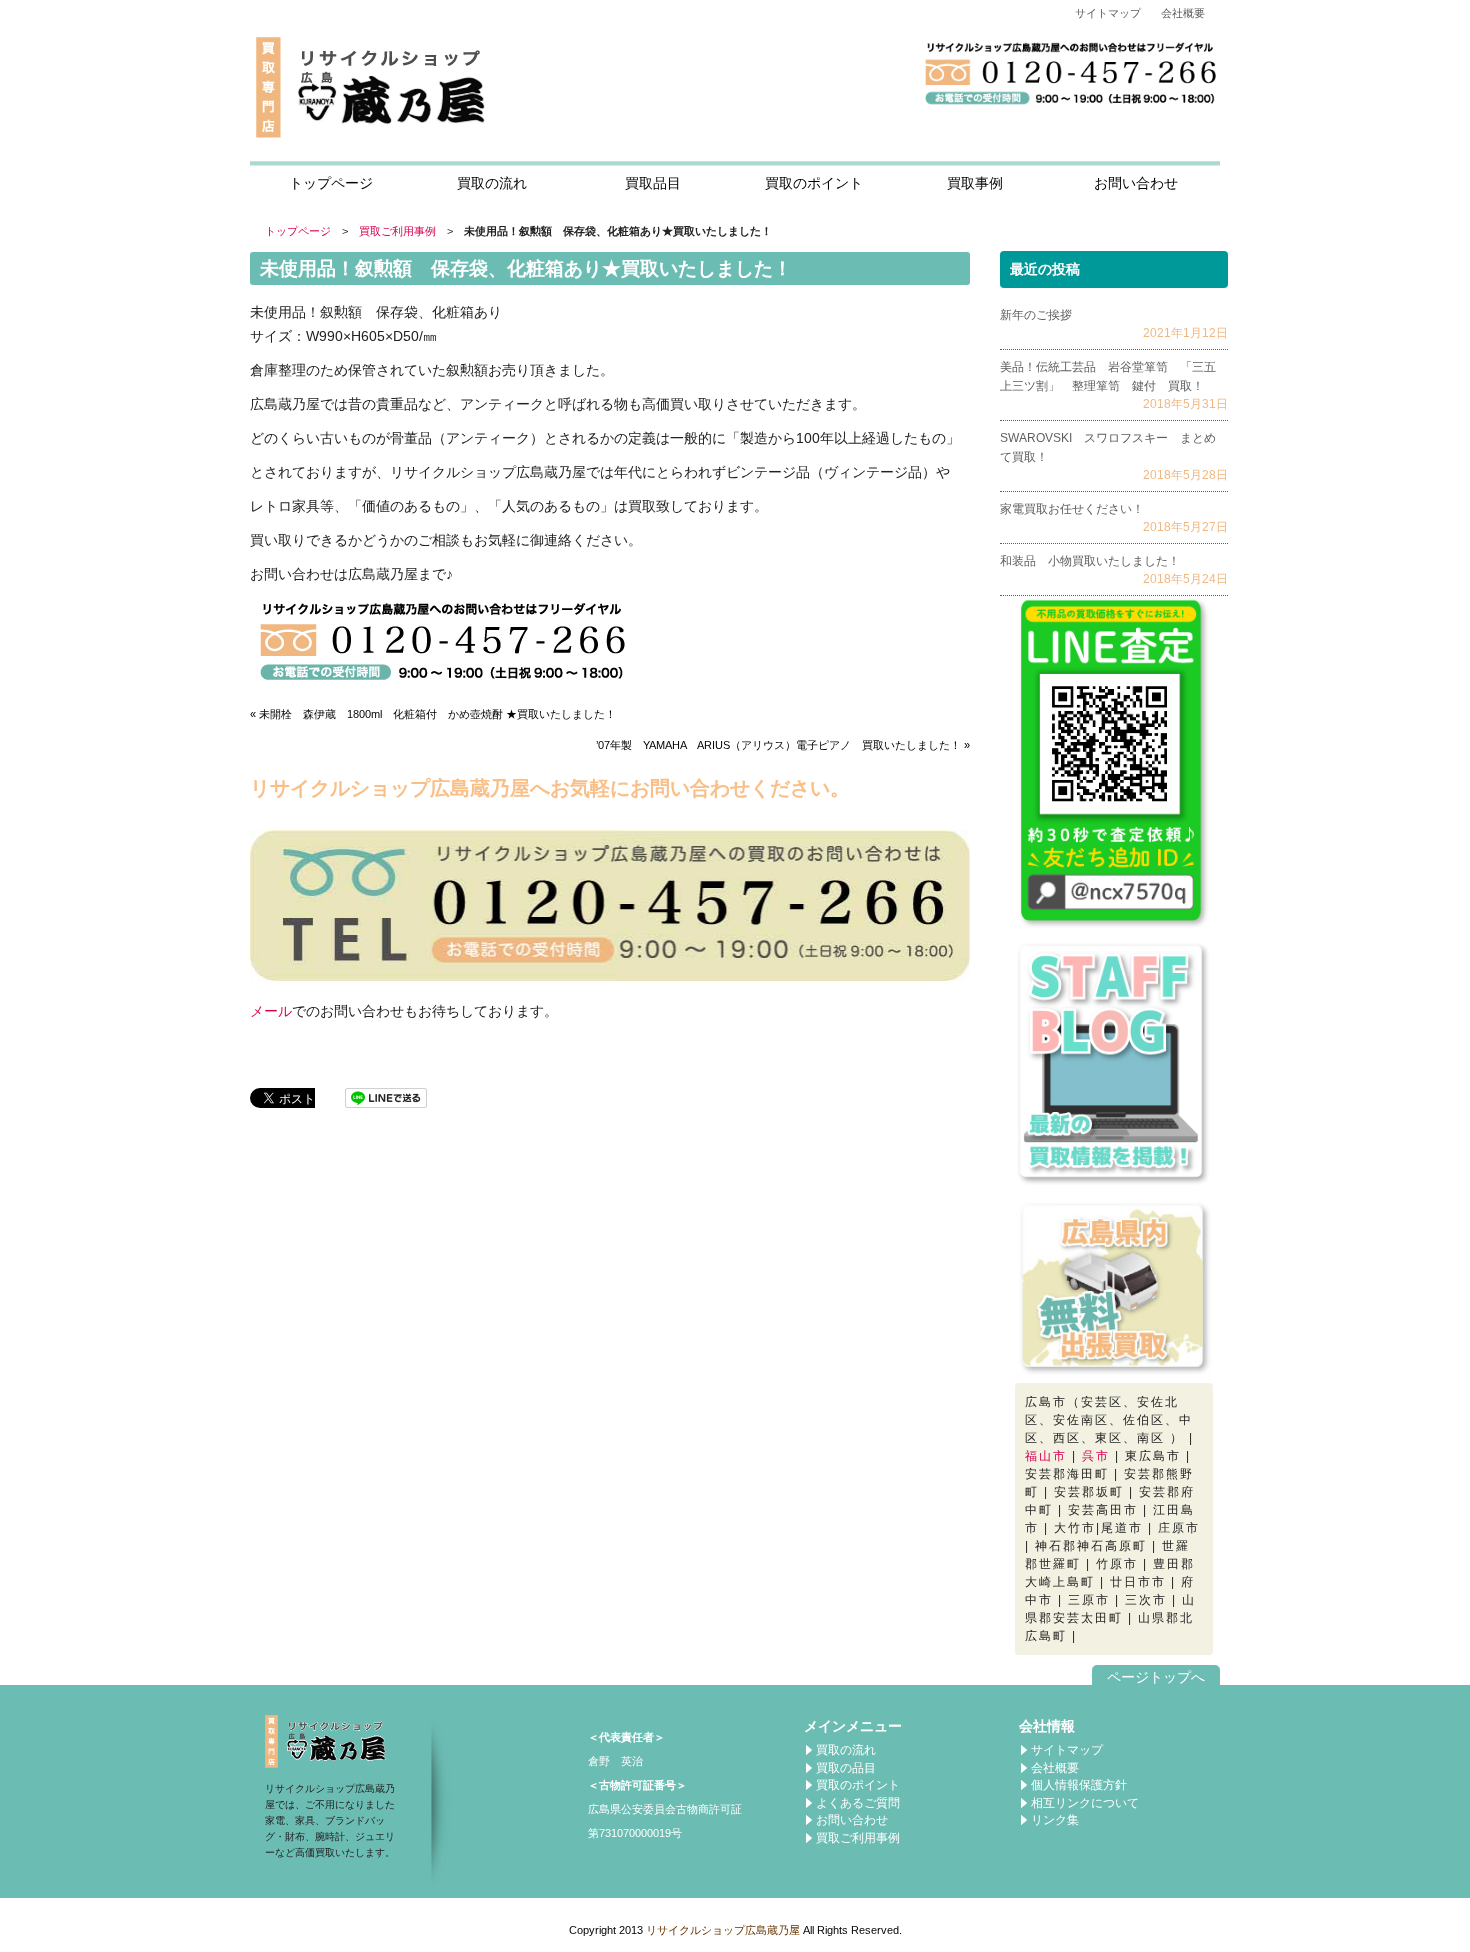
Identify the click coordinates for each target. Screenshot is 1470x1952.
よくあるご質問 (858, 1803)
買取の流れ (492, 183)
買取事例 (975, 183)
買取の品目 (846, 1768)
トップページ (331, 183)
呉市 (1096, 1456)
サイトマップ (1108, 13)
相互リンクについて (1085, 1803)
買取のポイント (814, 183)
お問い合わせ (1136, 183)
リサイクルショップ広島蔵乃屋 (723, 1930)
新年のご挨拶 (1036, 315)
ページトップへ (1156, 1677)
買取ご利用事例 (397, 231)
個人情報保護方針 (1079, 1785)
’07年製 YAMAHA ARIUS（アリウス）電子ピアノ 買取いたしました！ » (783, 745)
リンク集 (1055, 1820)
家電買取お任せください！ (1072, 509)
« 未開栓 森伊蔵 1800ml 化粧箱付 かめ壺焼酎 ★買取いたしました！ (433, 714)
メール (271, 1011)
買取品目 (653, 183)
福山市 (1046, 1456)
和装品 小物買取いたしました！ (1090, 561)
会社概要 (1183, 13)
